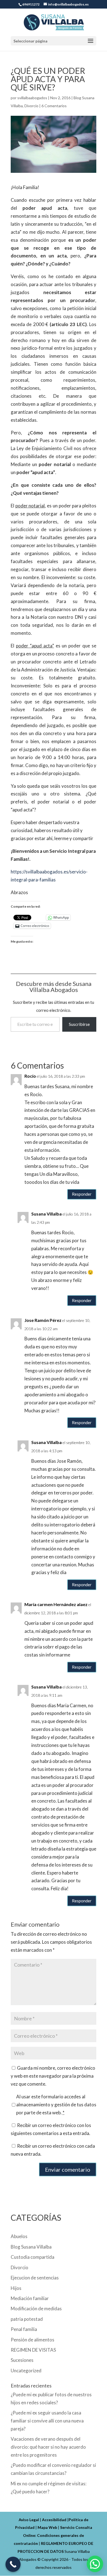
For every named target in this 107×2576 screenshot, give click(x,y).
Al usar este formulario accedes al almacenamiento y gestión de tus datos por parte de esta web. (56, 2105)
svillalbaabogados (32, 98)
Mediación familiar (30, 2298)
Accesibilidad (54, 2520)
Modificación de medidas (36, 2309)
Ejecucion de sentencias (35, 2278)
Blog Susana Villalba (31, 2247)
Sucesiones (22, 2360)
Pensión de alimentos (33, 2340)
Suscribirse (79, 1024)
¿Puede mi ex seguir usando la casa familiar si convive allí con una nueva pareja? (47, 2421)
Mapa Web (47, 2527)
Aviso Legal (29, 2520)
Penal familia (24, 2329)
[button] (95, 2564)
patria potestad (27, 2319)
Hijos (16, 2288)
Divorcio (31, 106)
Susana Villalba (47, 1214)
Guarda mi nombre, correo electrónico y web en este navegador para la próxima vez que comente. (53, 2076)
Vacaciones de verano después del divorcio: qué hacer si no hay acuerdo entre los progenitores (48, 2447)
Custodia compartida (33, 2257)
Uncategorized (26, 2371)
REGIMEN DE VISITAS (33, 2350)
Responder (82, 1194)
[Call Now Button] (13, 2564)
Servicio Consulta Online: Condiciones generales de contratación (53, 2535)
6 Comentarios (54, 106)
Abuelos (19, 2236)
